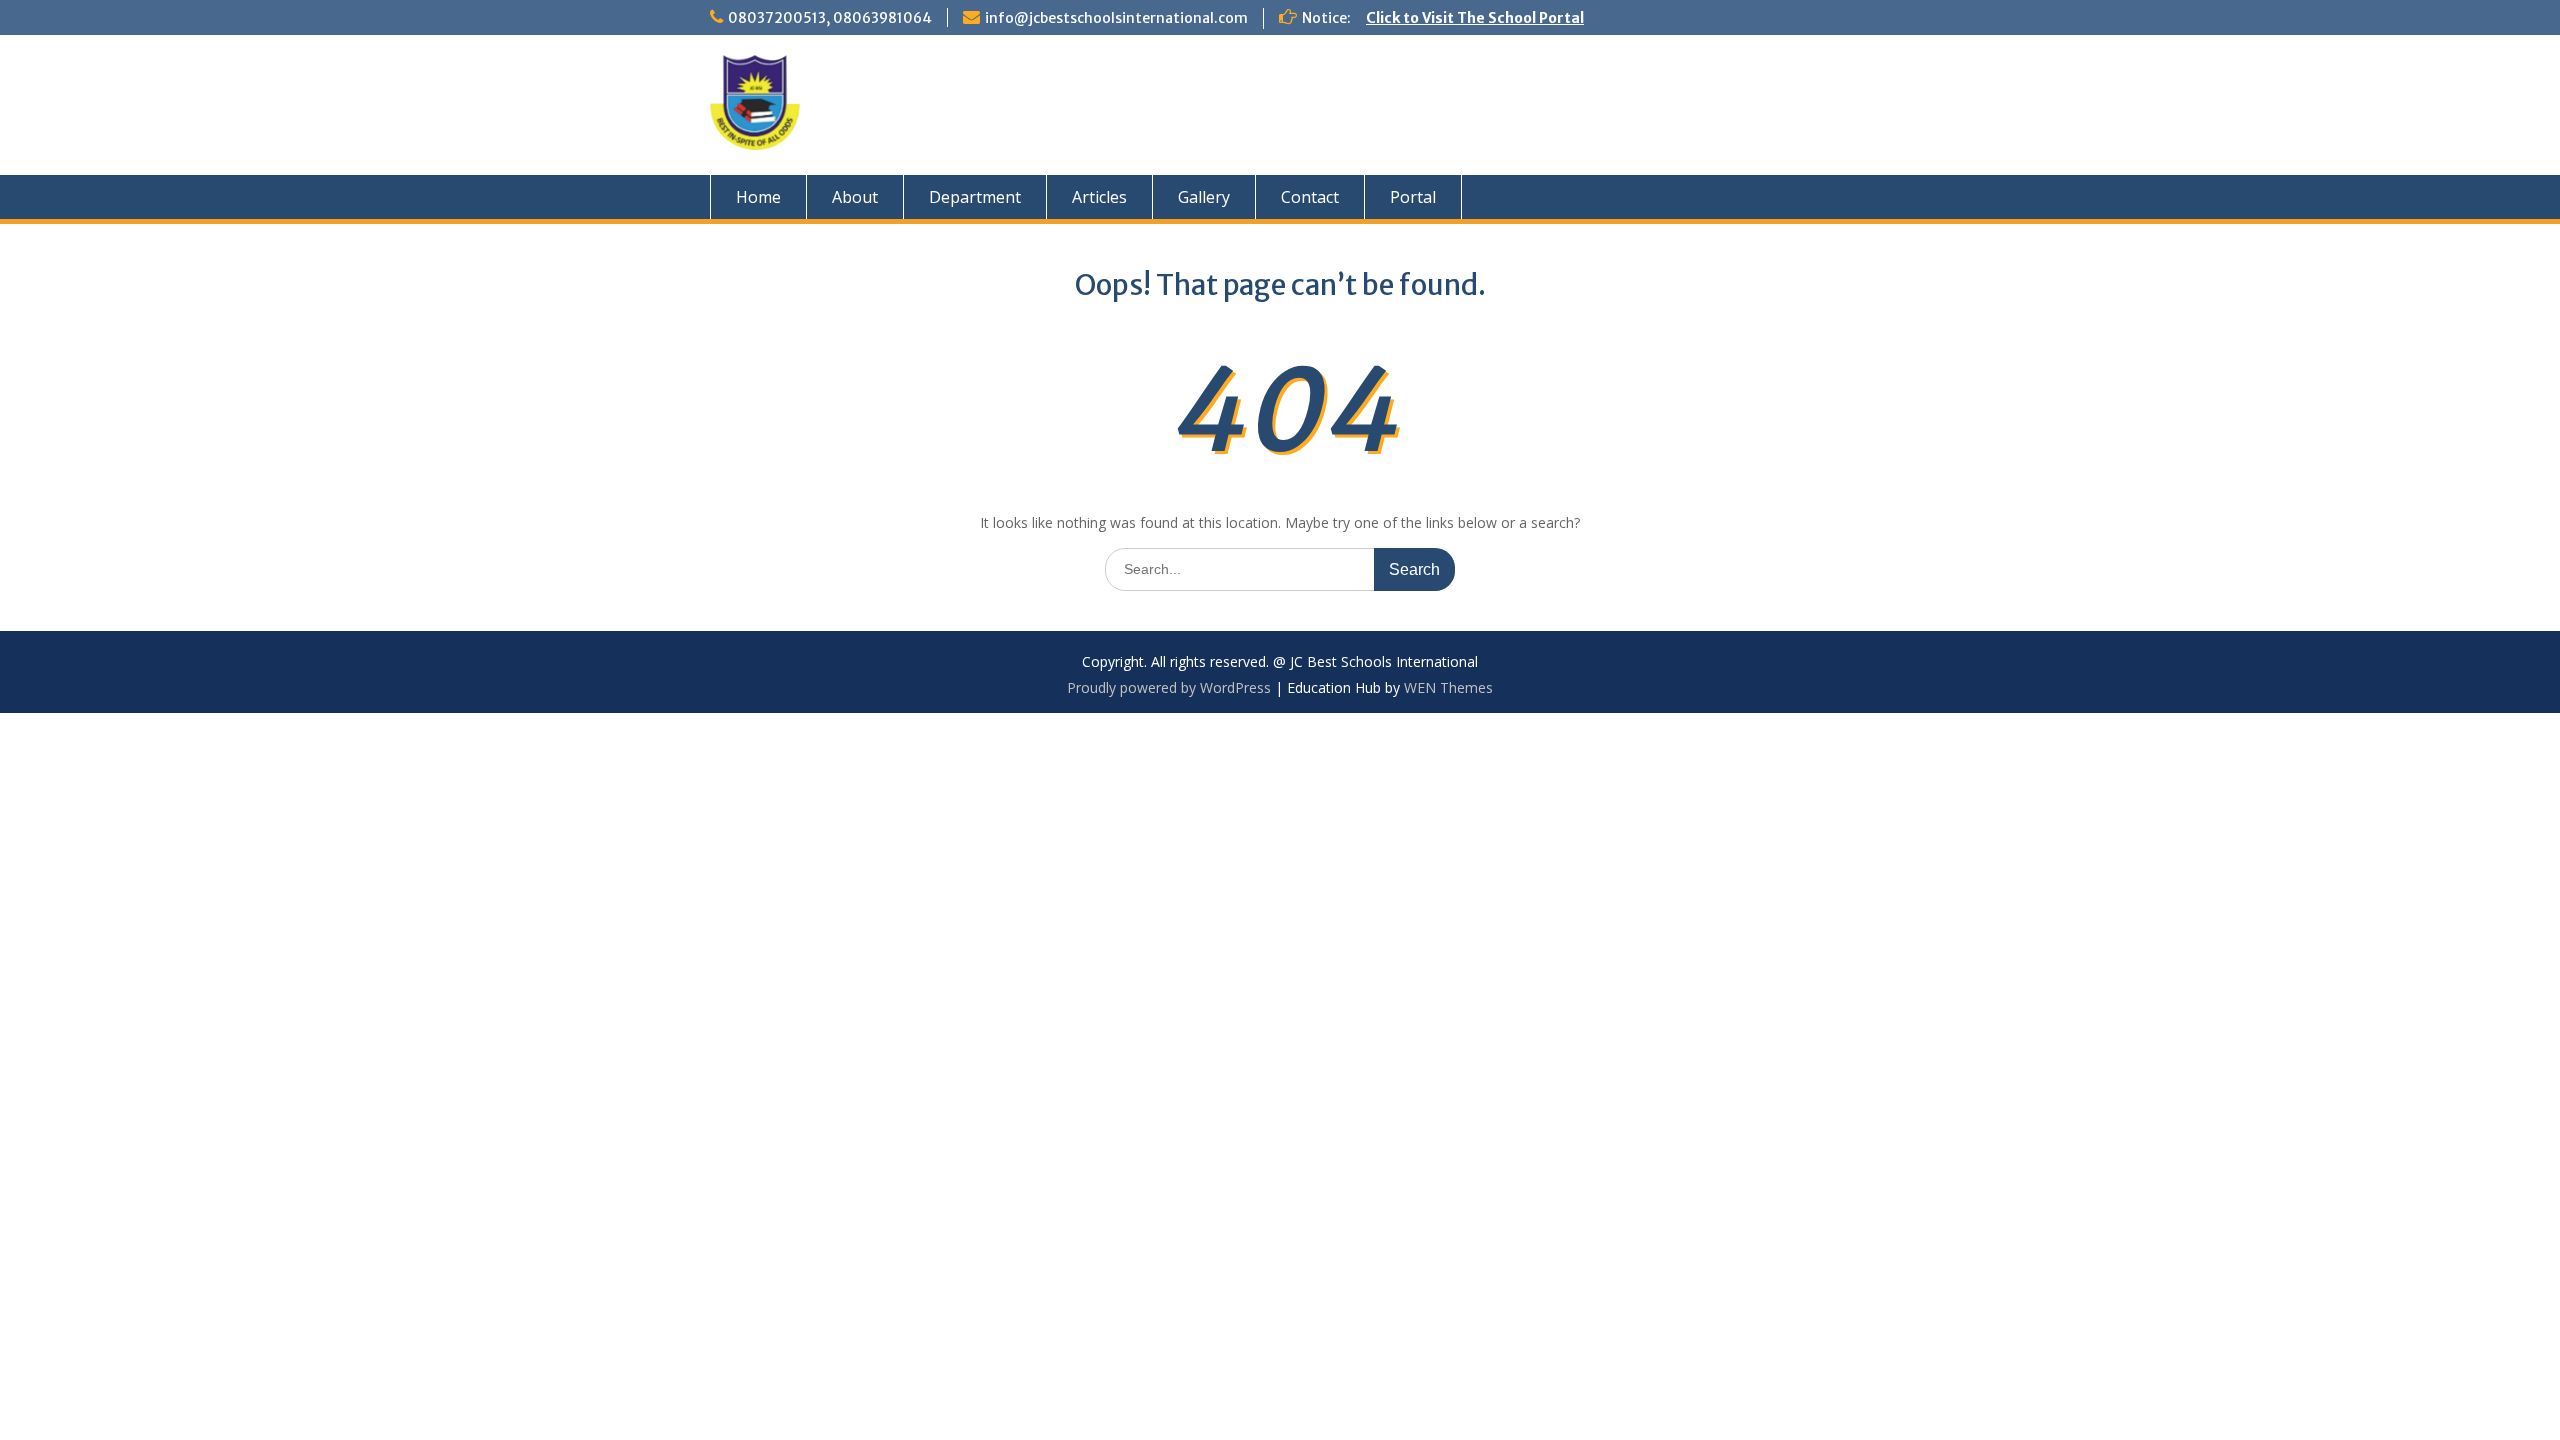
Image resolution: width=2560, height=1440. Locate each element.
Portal (1413, 197)
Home (758, 197)
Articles (1099, 197)
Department (975, 197)
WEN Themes (1448, 687)
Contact (1310, 197)
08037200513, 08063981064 (830, 18)
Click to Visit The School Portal (1475, 18)
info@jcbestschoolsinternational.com (1116, 18)
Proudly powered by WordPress (1169, 687)
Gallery (1204, 197)
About (855, 197)
